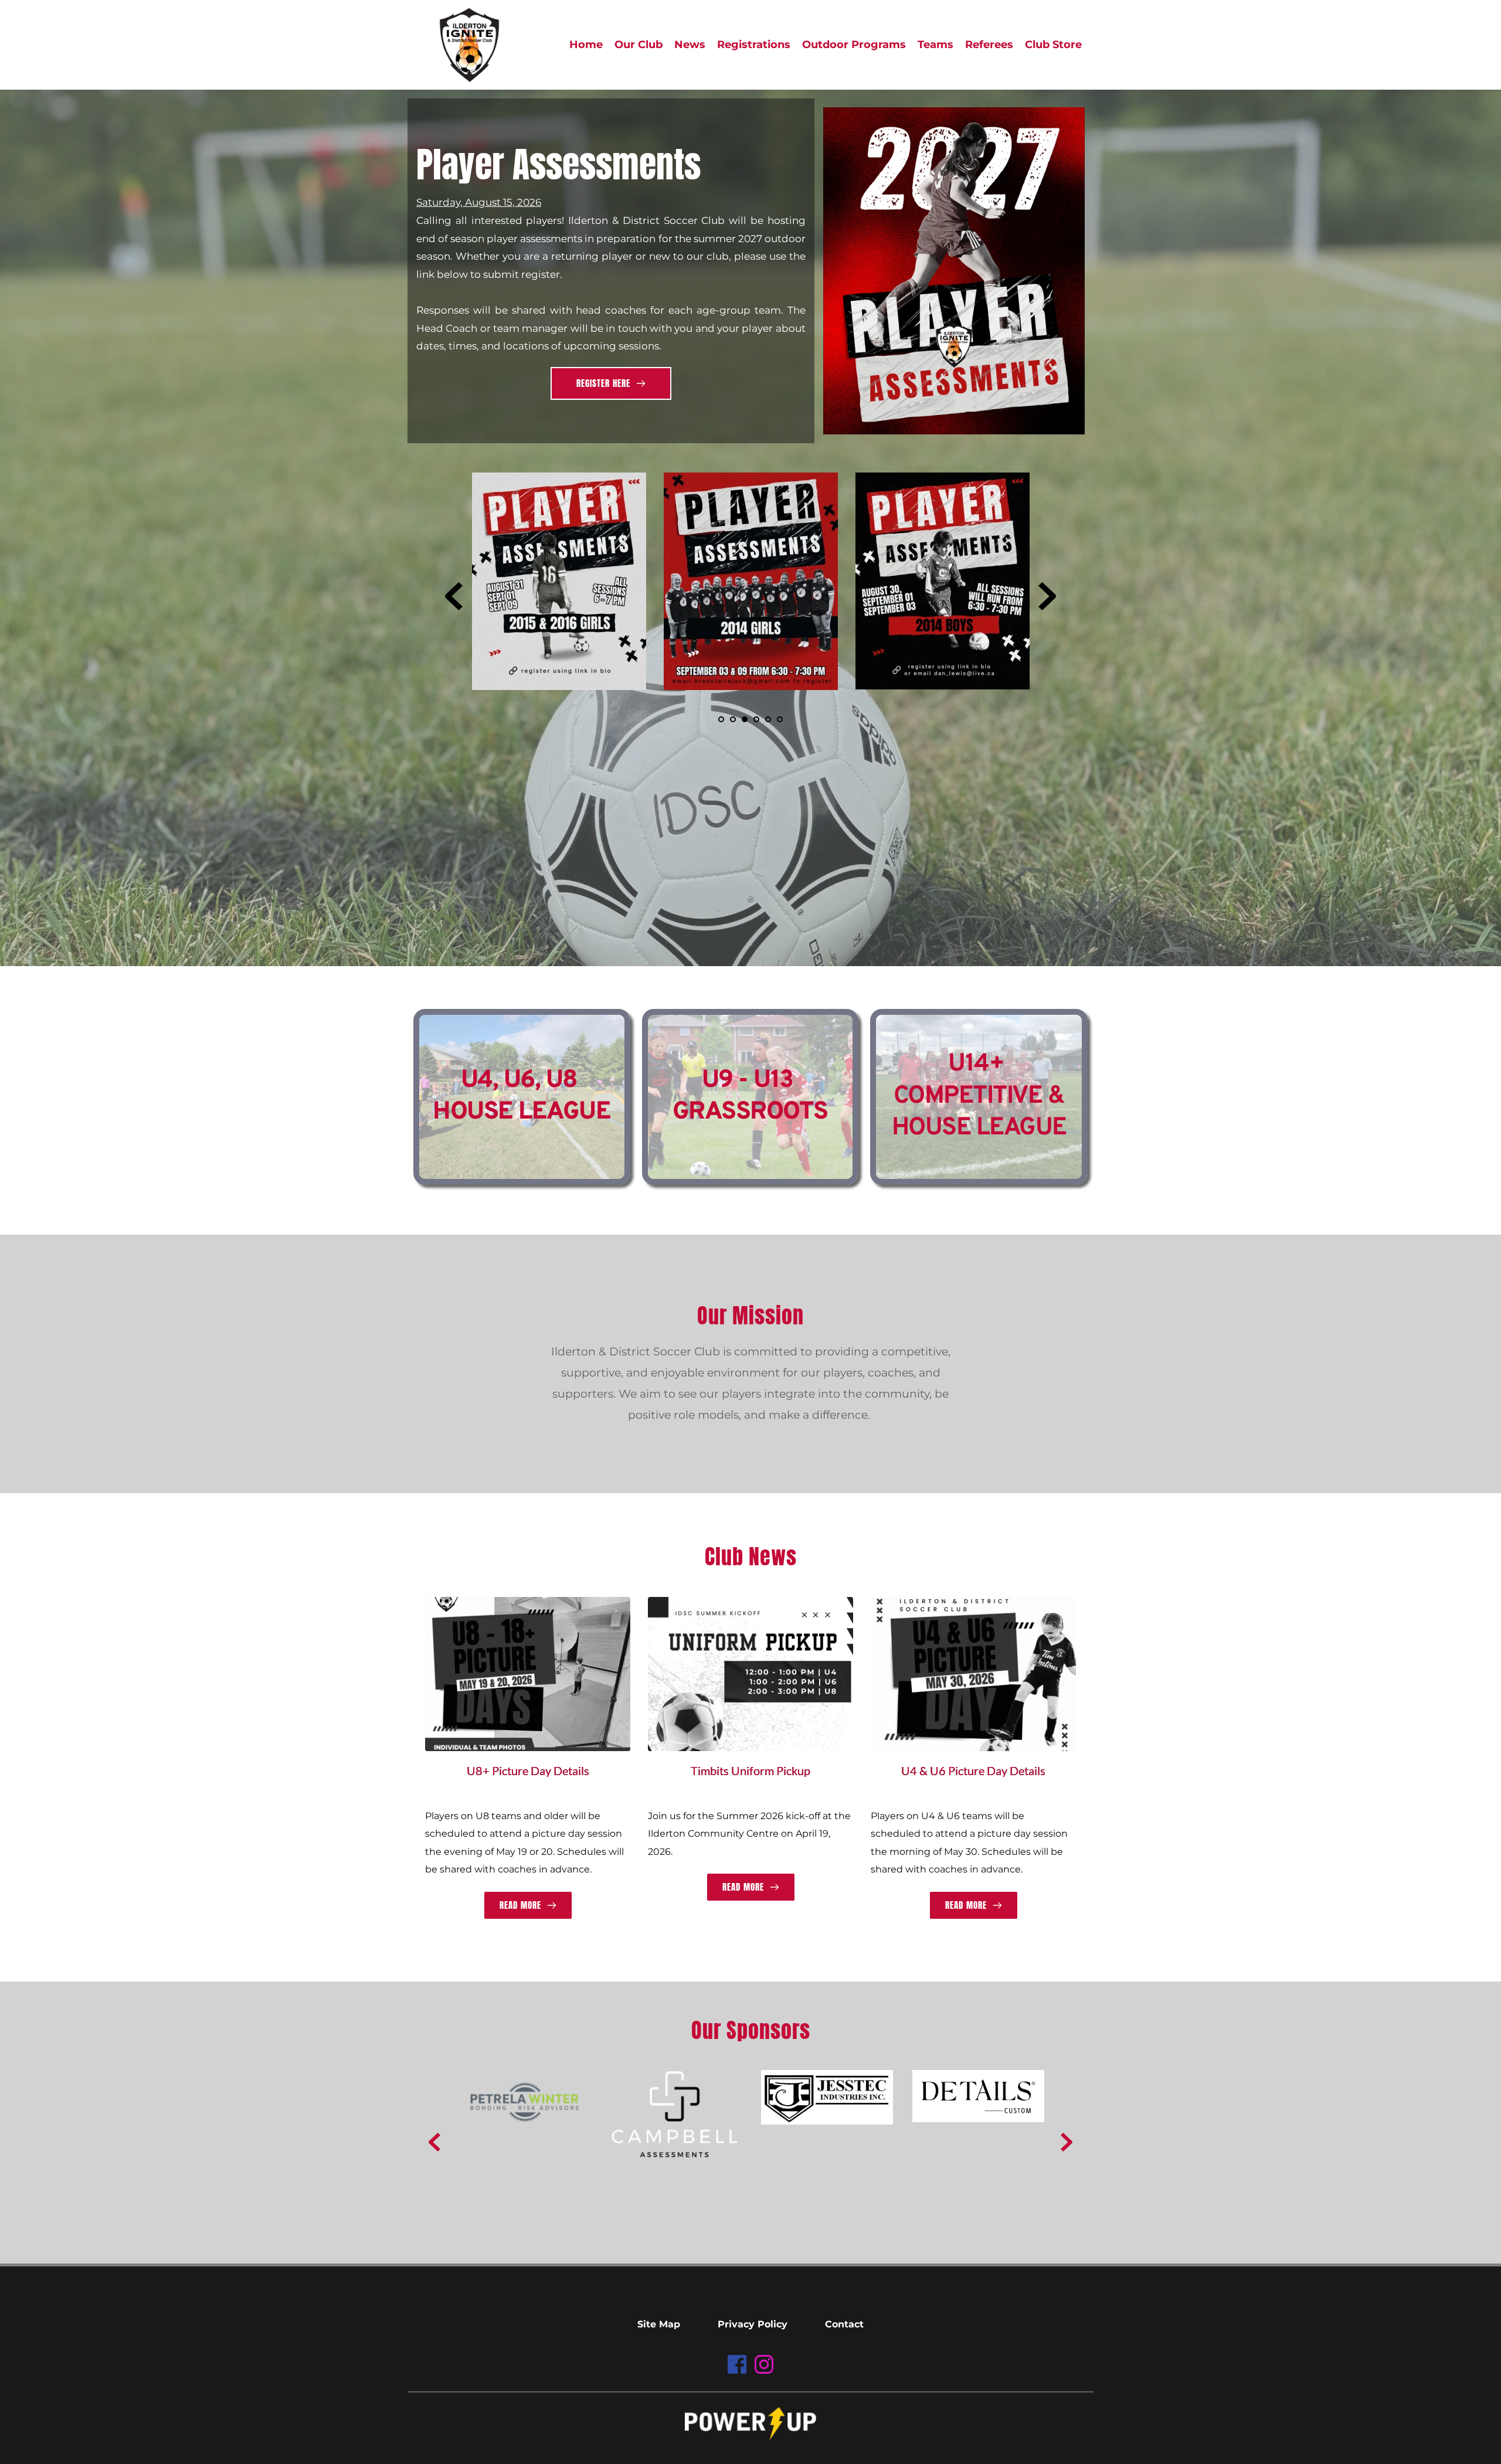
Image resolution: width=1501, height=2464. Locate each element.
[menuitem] (586, 45)
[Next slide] (1047, 596)
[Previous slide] (454, 596)
